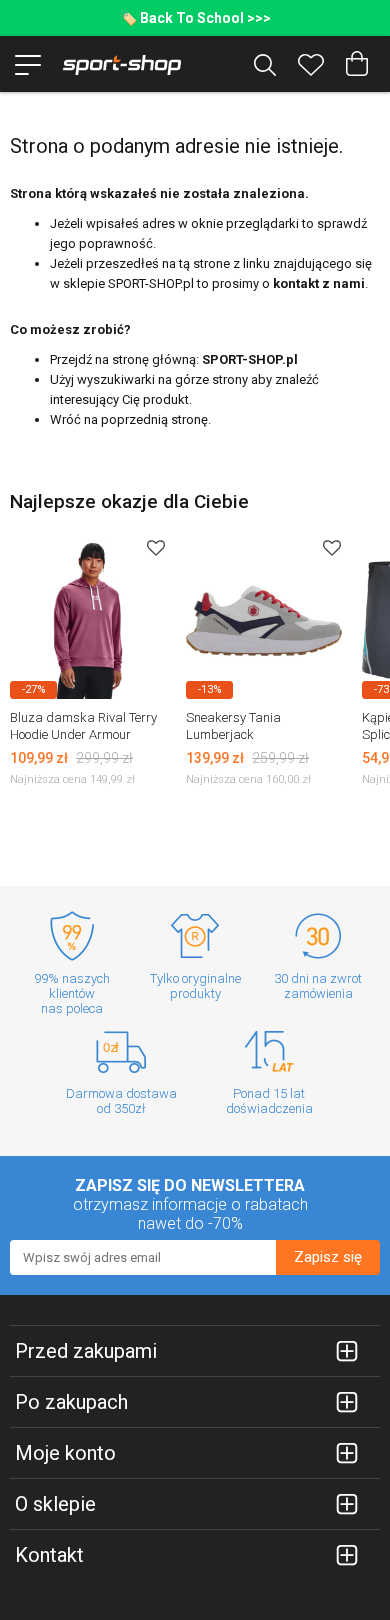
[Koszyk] (357, 64)
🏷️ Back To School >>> (195, 18)
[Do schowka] (156, 547)
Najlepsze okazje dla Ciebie (129, 501)
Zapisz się (328, 1257)
